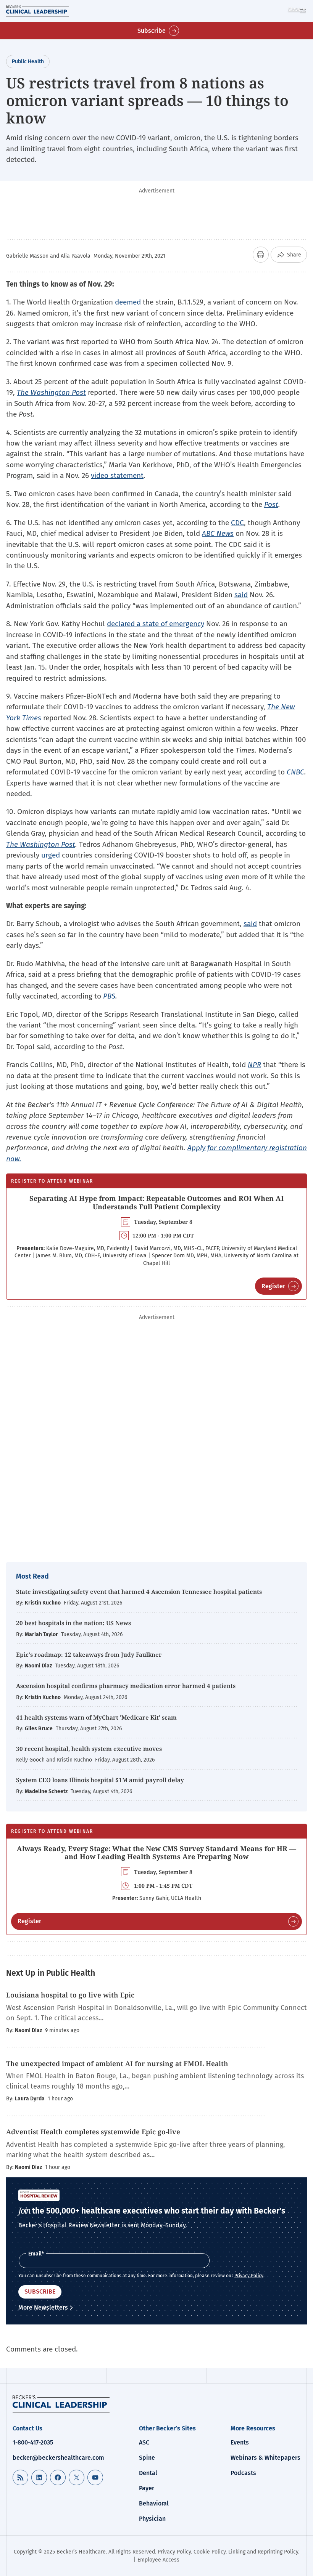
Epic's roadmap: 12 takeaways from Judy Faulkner (89, 1654)
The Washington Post (51, 392)
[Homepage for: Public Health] (61, 2404)
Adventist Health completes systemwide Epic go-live (93, 2132)
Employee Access (158, 2560)
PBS (109, 996)
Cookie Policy (210, 2552)
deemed (128, 302)
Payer (147, 2488)
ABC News (218, 533)
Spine (147, 2458)
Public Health (28, 62)
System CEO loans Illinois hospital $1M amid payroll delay (100, 1780)
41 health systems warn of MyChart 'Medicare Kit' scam (96, 1717)
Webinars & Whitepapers (265, 2458)
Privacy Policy (249, 2276)
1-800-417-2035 (33, 2442)
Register (273, 1286)
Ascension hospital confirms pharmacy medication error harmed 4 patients (126, 1686)
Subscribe (152, 31)
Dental (148, 2473)
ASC (144, 2442)
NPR (254, 1065)
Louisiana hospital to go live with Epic (70, 1995)
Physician (152, 2519)
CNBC (295, 772)
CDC (237, 523)
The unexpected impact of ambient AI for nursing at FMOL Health (117, 2063)
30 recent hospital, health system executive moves (89, 1749)
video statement (117, 475)
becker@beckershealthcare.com (58, 2458)
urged (51, 855)
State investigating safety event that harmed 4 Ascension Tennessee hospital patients (139, 1592)
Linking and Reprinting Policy (263, 2552)
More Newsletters (43, 2307)
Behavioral (154, 2503)
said (241, 595)
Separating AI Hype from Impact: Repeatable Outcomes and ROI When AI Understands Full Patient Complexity (156, 1202)
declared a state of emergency (156, 624)
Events (240, 2442)
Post (271, 504)
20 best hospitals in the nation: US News (73, 1623)
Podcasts (243, 2473)
